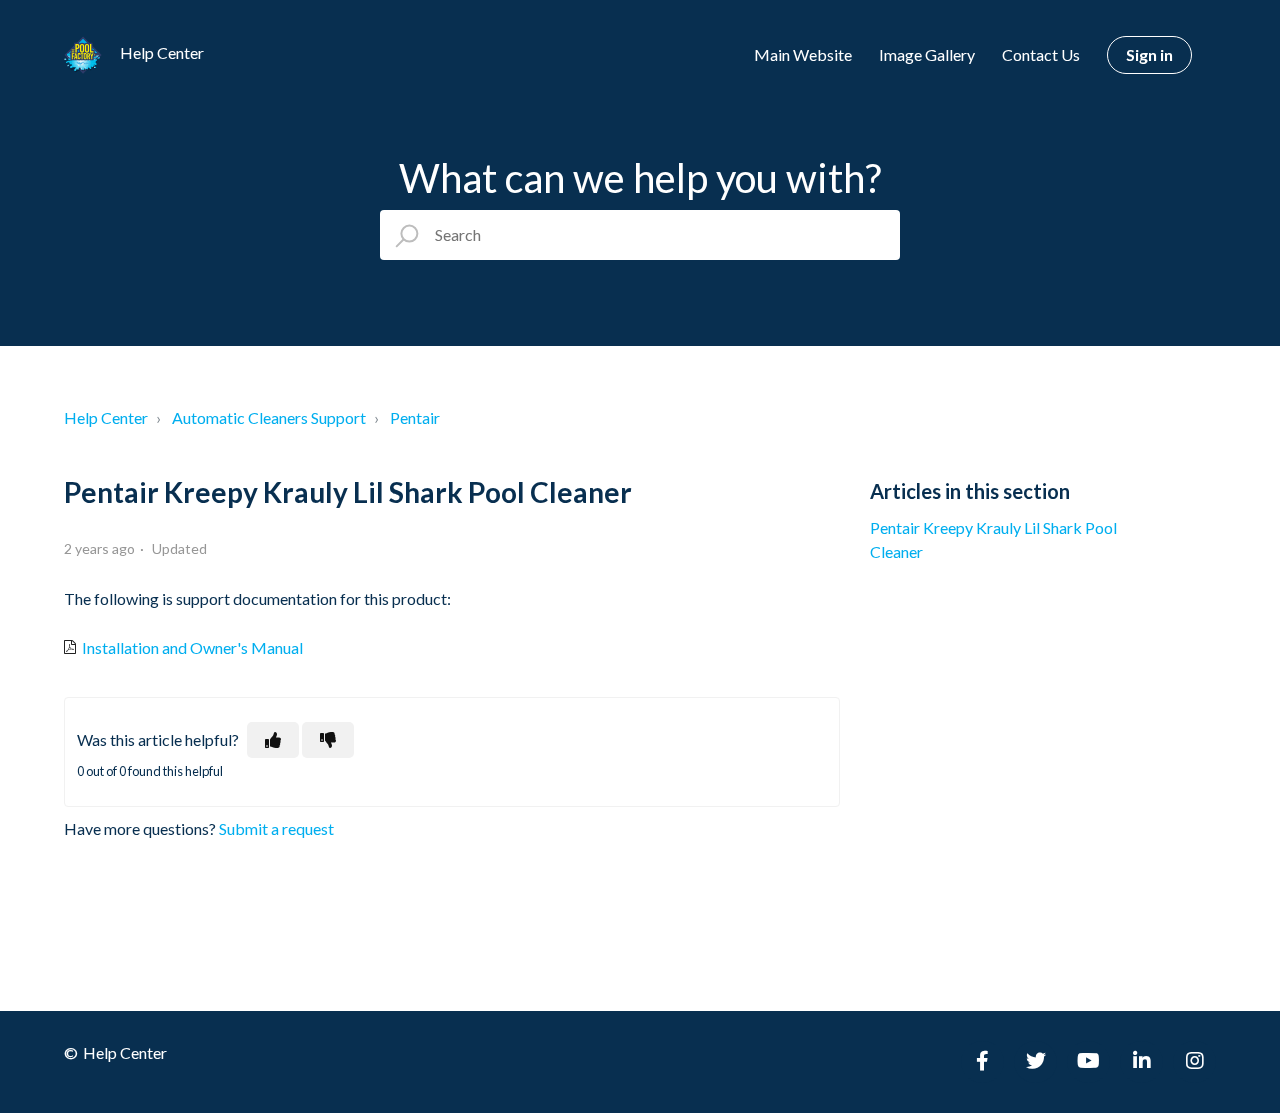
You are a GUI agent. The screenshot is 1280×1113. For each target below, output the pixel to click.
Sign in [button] (1149, 54)
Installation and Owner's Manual (191, 647)
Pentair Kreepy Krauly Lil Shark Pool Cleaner (993, 539)
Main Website (803, 54)
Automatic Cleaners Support (269, 417)
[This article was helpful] (273, 740)
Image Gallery (927, 54)
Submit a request (276, 828)
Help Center (106, 417)
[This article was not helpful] (328, 740)
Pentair (415, 417)
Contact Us (1041, 54)
